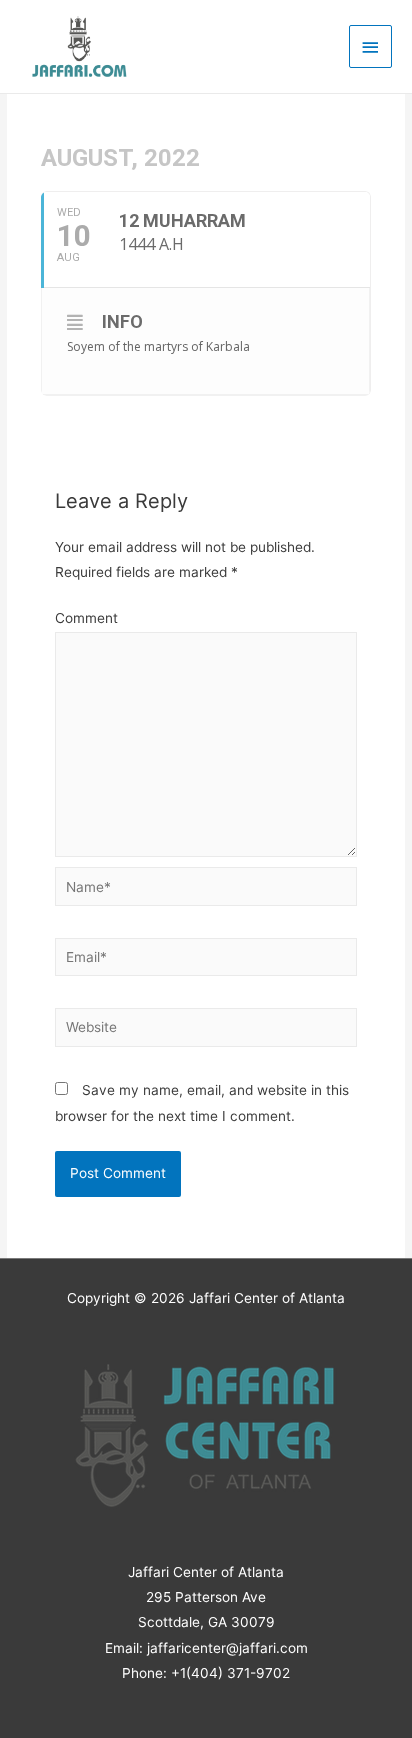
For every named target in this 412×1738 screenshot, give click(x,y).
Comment (86, 618)
